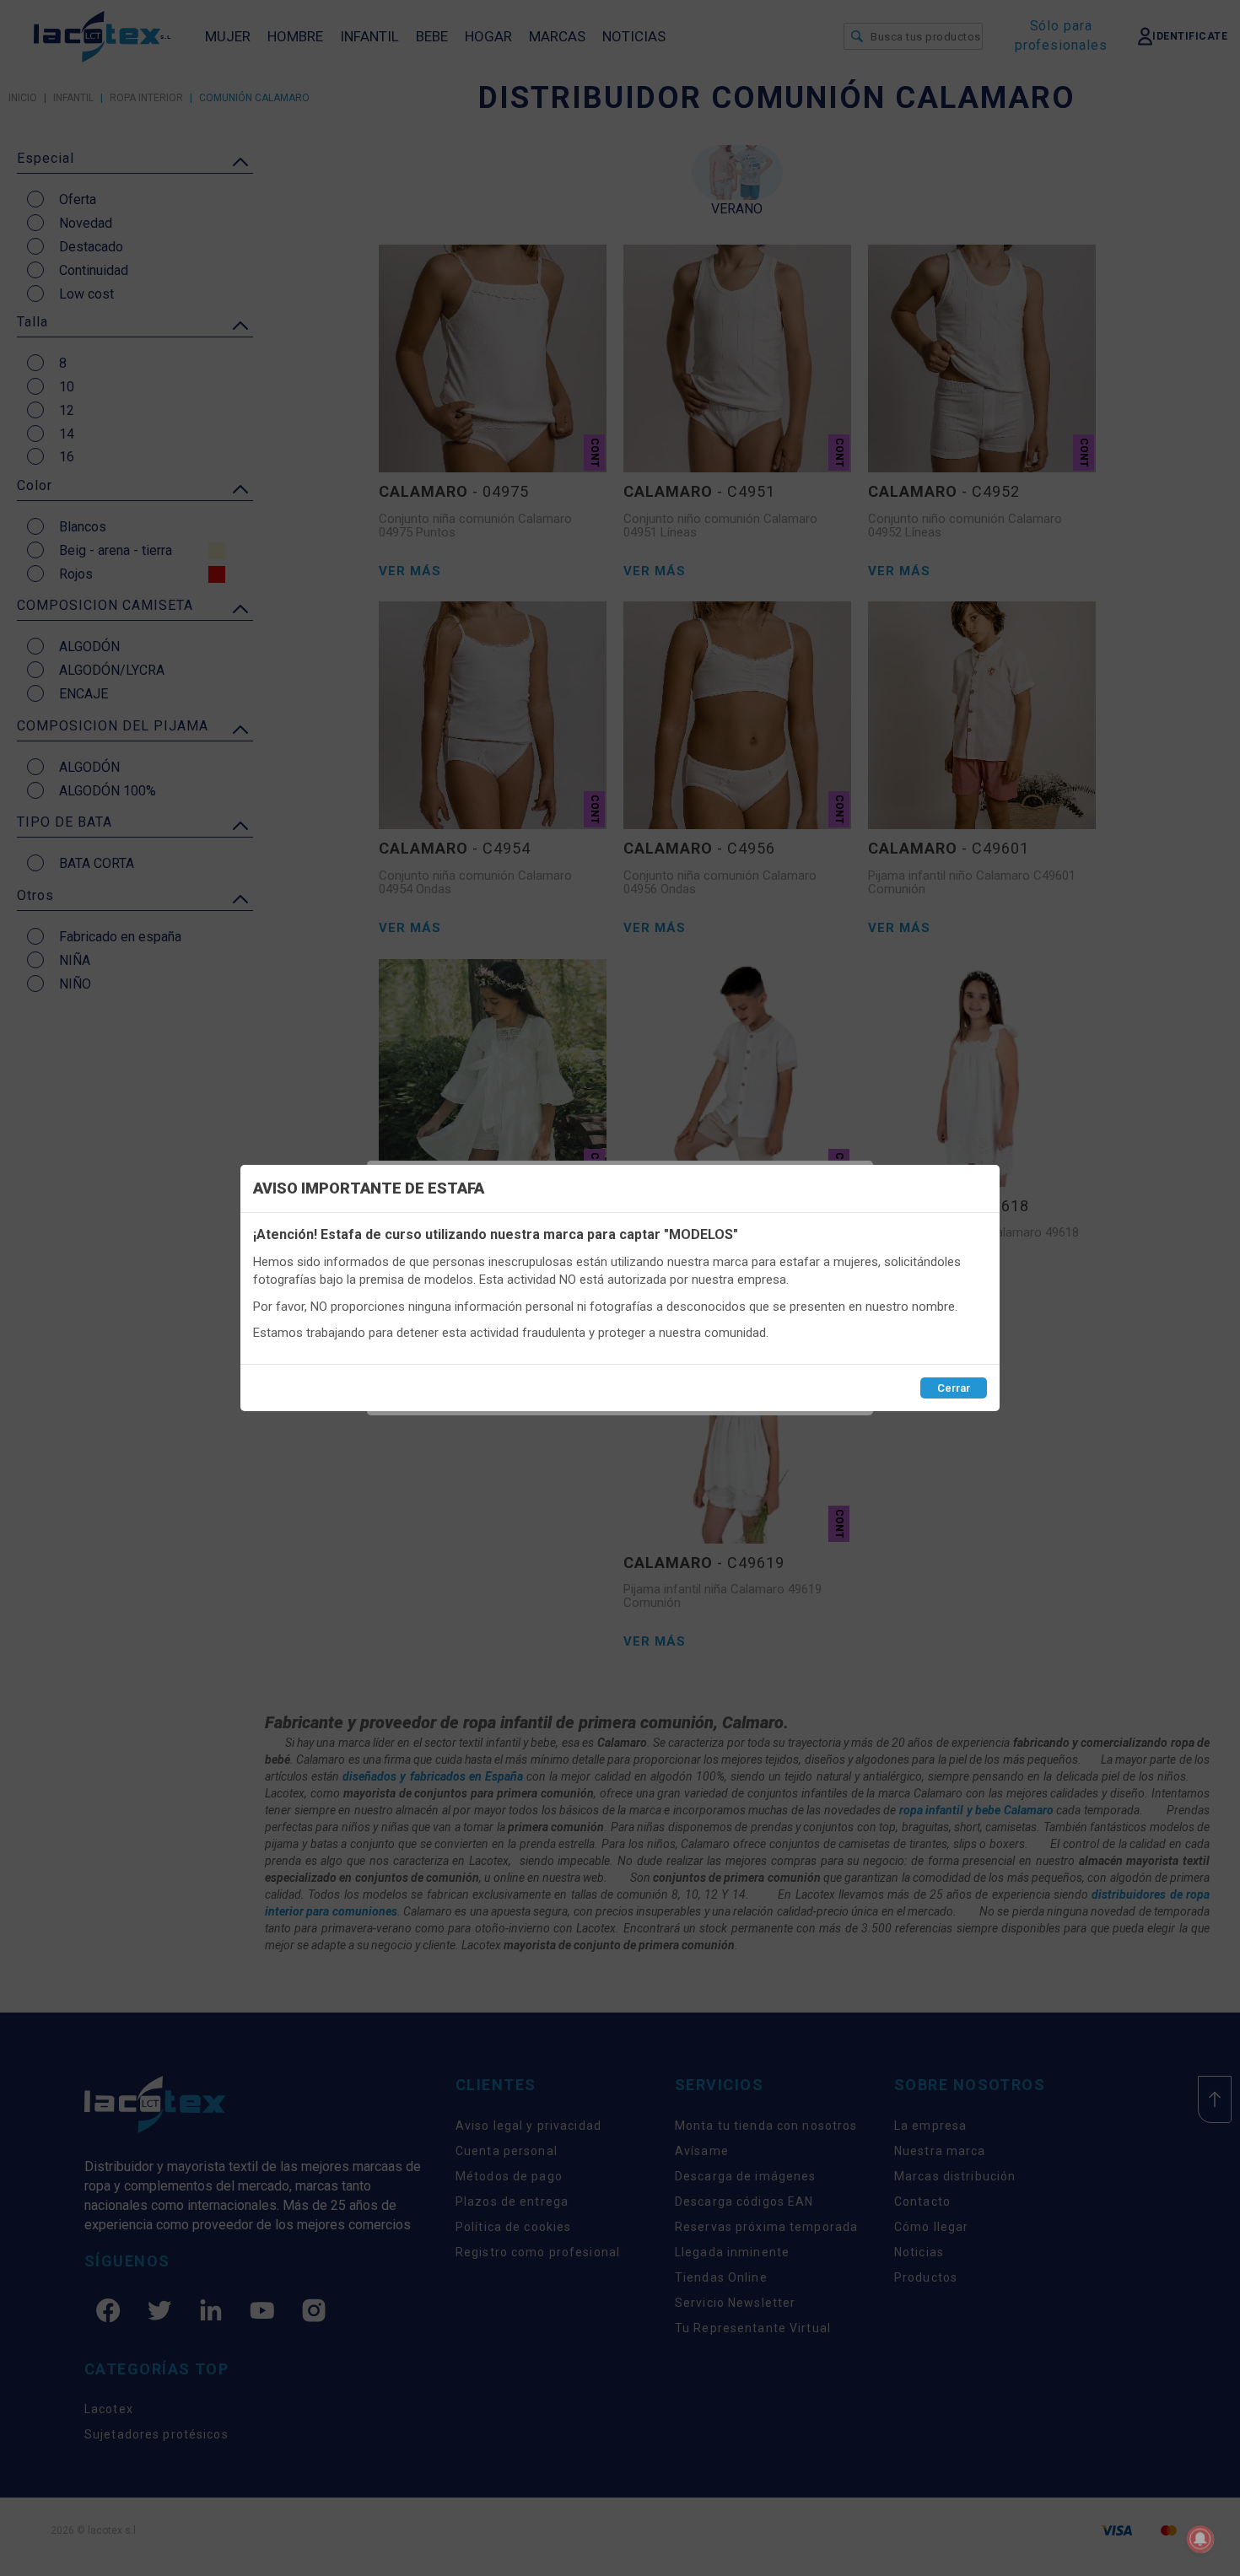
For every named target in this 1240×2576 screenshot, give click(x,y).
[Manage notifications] (1200, 2539)
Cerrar (954, 1388)
